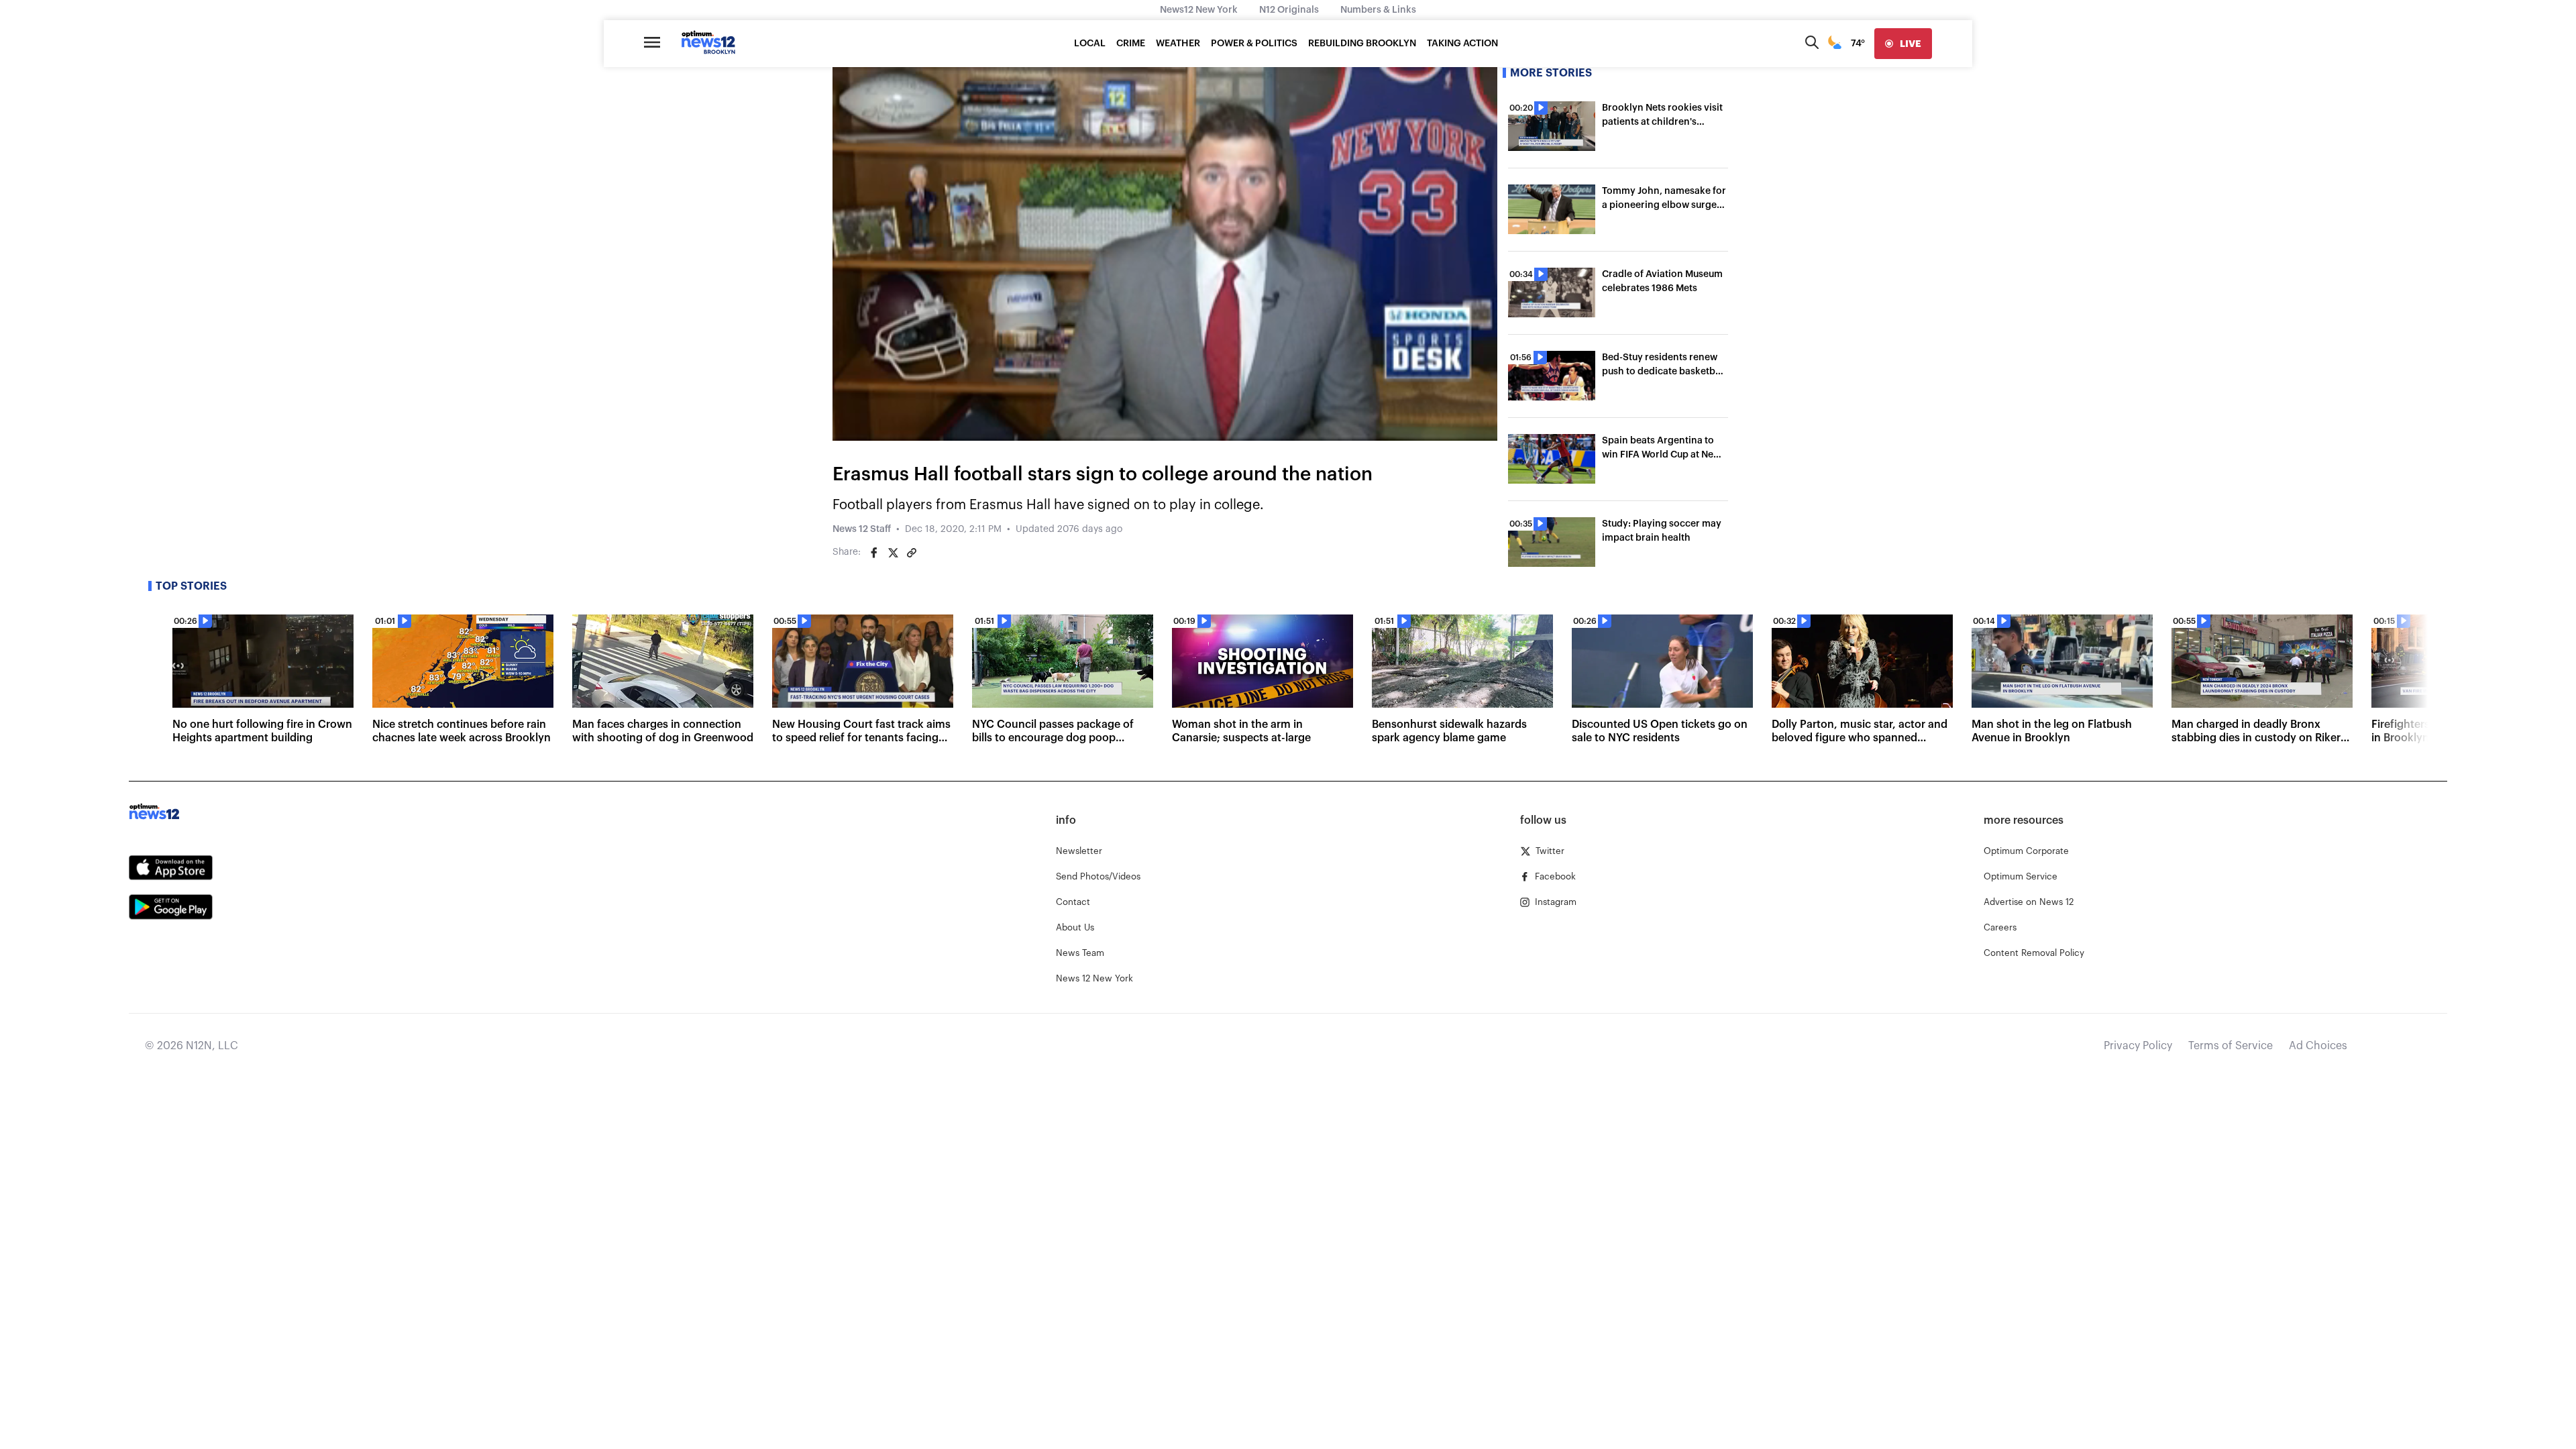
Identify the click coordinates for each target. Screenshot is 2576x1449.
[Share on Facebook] (874, 553)
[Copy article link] (912, 553)
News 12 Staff (862, 529)
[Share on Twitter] (893, 553)
